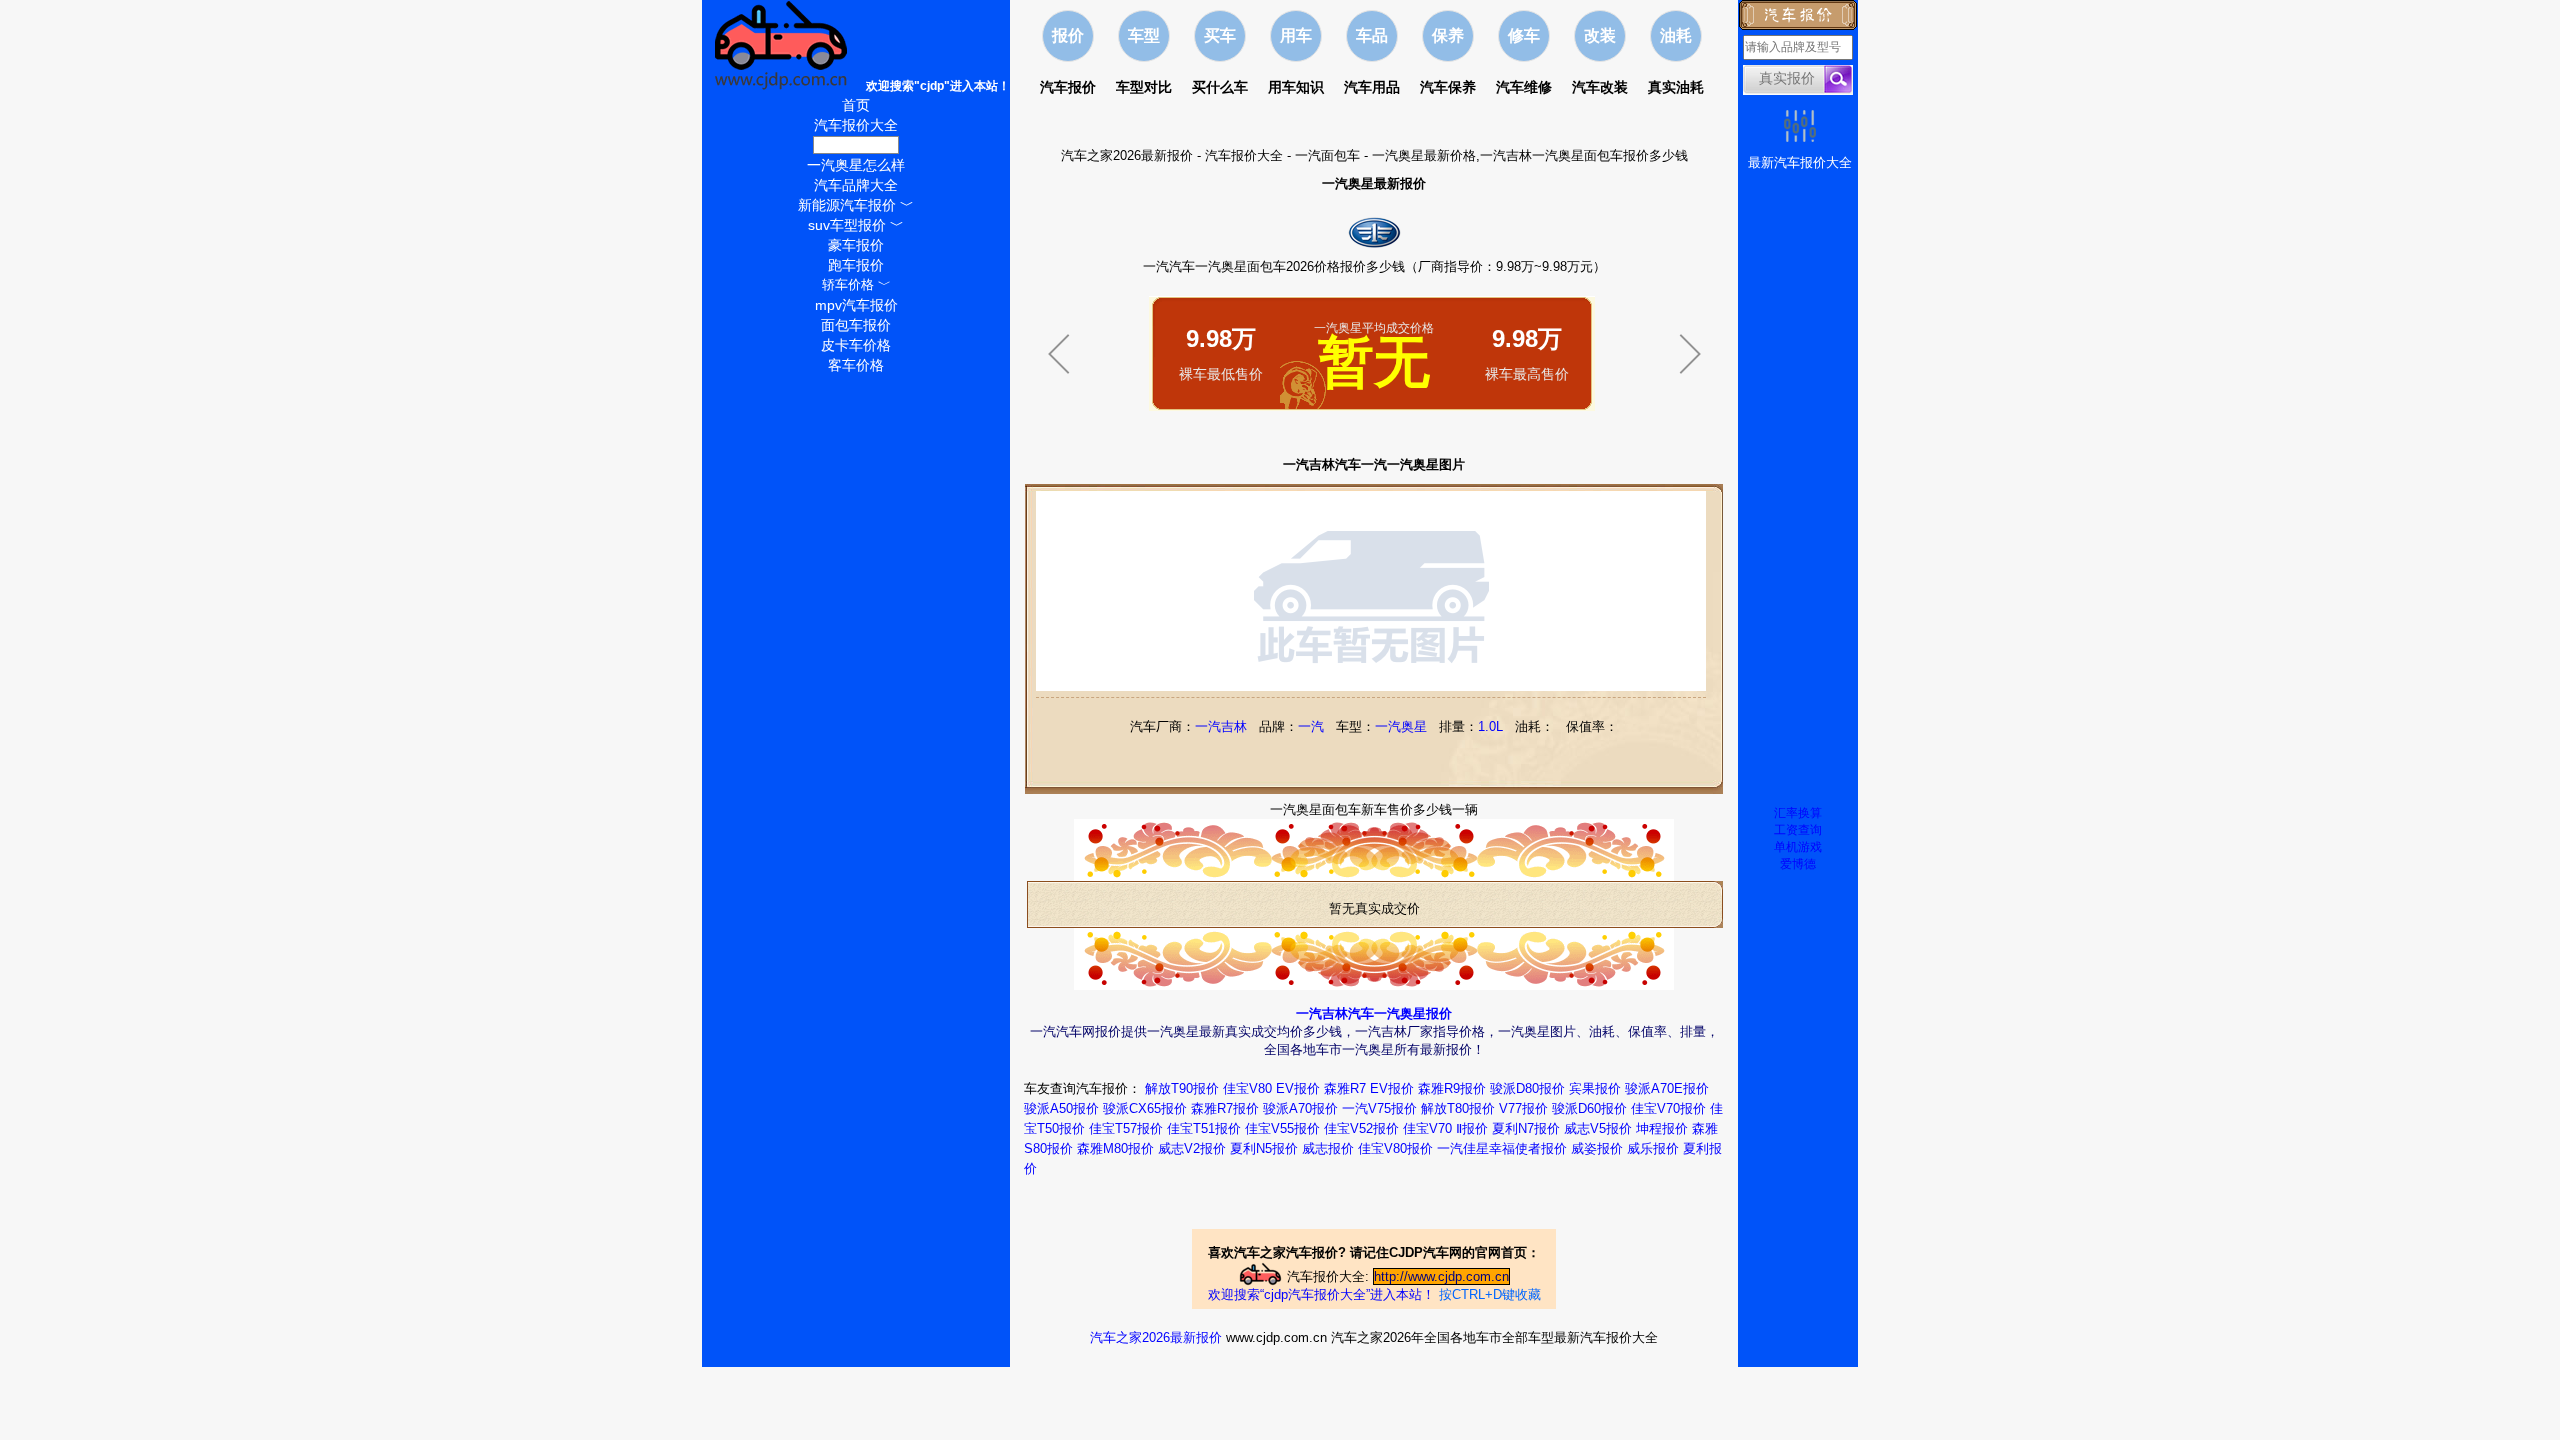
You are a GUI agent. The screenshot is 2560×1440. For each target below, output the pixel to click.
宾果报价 (1595, 1088)
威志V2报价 (1192, 1148)
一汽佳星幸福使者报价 (1502, 1148)
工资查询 (1798, 830)
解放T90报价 (1182, 1088)
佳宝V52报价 (1361, 1128)
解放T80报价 (1458, 1108)
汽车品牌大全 (856, 185)
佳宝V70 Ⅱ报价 (1445, 1128)
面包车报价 (856, 325)
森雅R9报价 (1452, 1088)
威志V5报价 (1598, 1128)
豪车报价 (856, 245)
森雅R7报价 (1225, 1108)
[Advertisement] (1374, 438)
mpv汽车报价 (856, 305)
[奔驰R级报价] (1690, 381)
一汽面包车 (1327, 155)
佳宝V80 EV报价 (1271, 1088)
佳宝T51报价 (1204, 1128)
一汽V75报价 (1379, 1108)
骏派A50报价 (1061, 1108)
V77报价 (1523, 1108)
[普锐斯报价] (1059, 381)
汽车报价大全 (1244, 155)
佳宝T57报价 (1126, 1128)
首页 (856, 105)
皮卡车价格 (856, 345)
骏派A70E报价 (1667, 1088)
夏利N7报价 (1526, 1128)
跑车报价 (856, 265)
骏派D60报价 (1589, 1108)
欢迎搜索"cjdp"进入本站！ (938, 86)
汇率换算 (1798, 813)
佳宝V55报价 (1282, 1128)
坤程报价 (1662, 1128)
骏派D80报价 (1527, 1088)
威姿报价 (1597, 1148)
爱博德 (1798, 864)
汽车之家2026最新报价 (1127, 155)
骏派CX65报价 (1145, 1108)
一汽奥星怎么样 (856, 165)
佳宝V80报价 (1395, 1148)
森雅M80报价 (1115, 1148)
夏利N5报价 (1264, 1148)
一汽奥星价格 (856, 145)
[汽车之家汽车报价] (782, 85)
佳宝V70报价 (1668, 1108)
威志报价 (1328, 1148)
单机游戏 (1798, 847)
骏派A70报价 (1300, 1108)
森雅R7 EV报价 (1369, 1088)
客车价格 (856, 365)
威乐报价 (1653, 1148)
